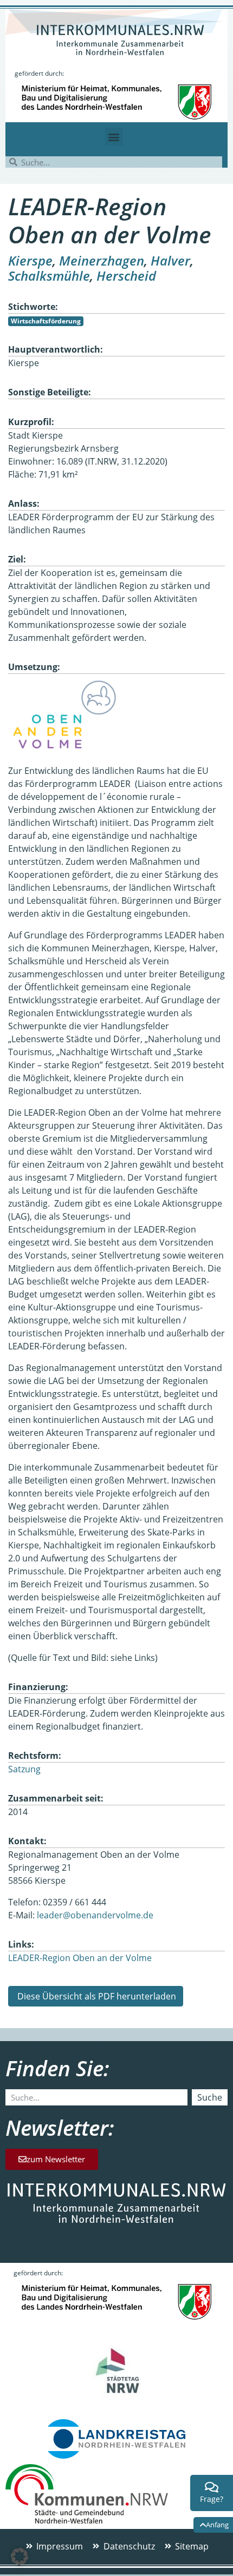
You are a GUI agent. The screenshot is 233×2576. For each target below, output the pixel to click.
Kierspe (30, 260)
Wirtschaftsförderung (46, 321)
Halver (170, 260)
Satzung (24, 1769)
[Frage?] (212, 2487)
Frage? (212, 2499)
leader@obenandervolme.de (95, 1915)
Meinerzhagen (102, 260)
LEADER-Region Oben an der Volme (80, 1958)
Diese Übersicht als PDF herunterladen (96, 1996)
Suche (210, 2097)
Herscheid (126, 276)
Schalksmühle (49, 276)
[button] (114, 137)
